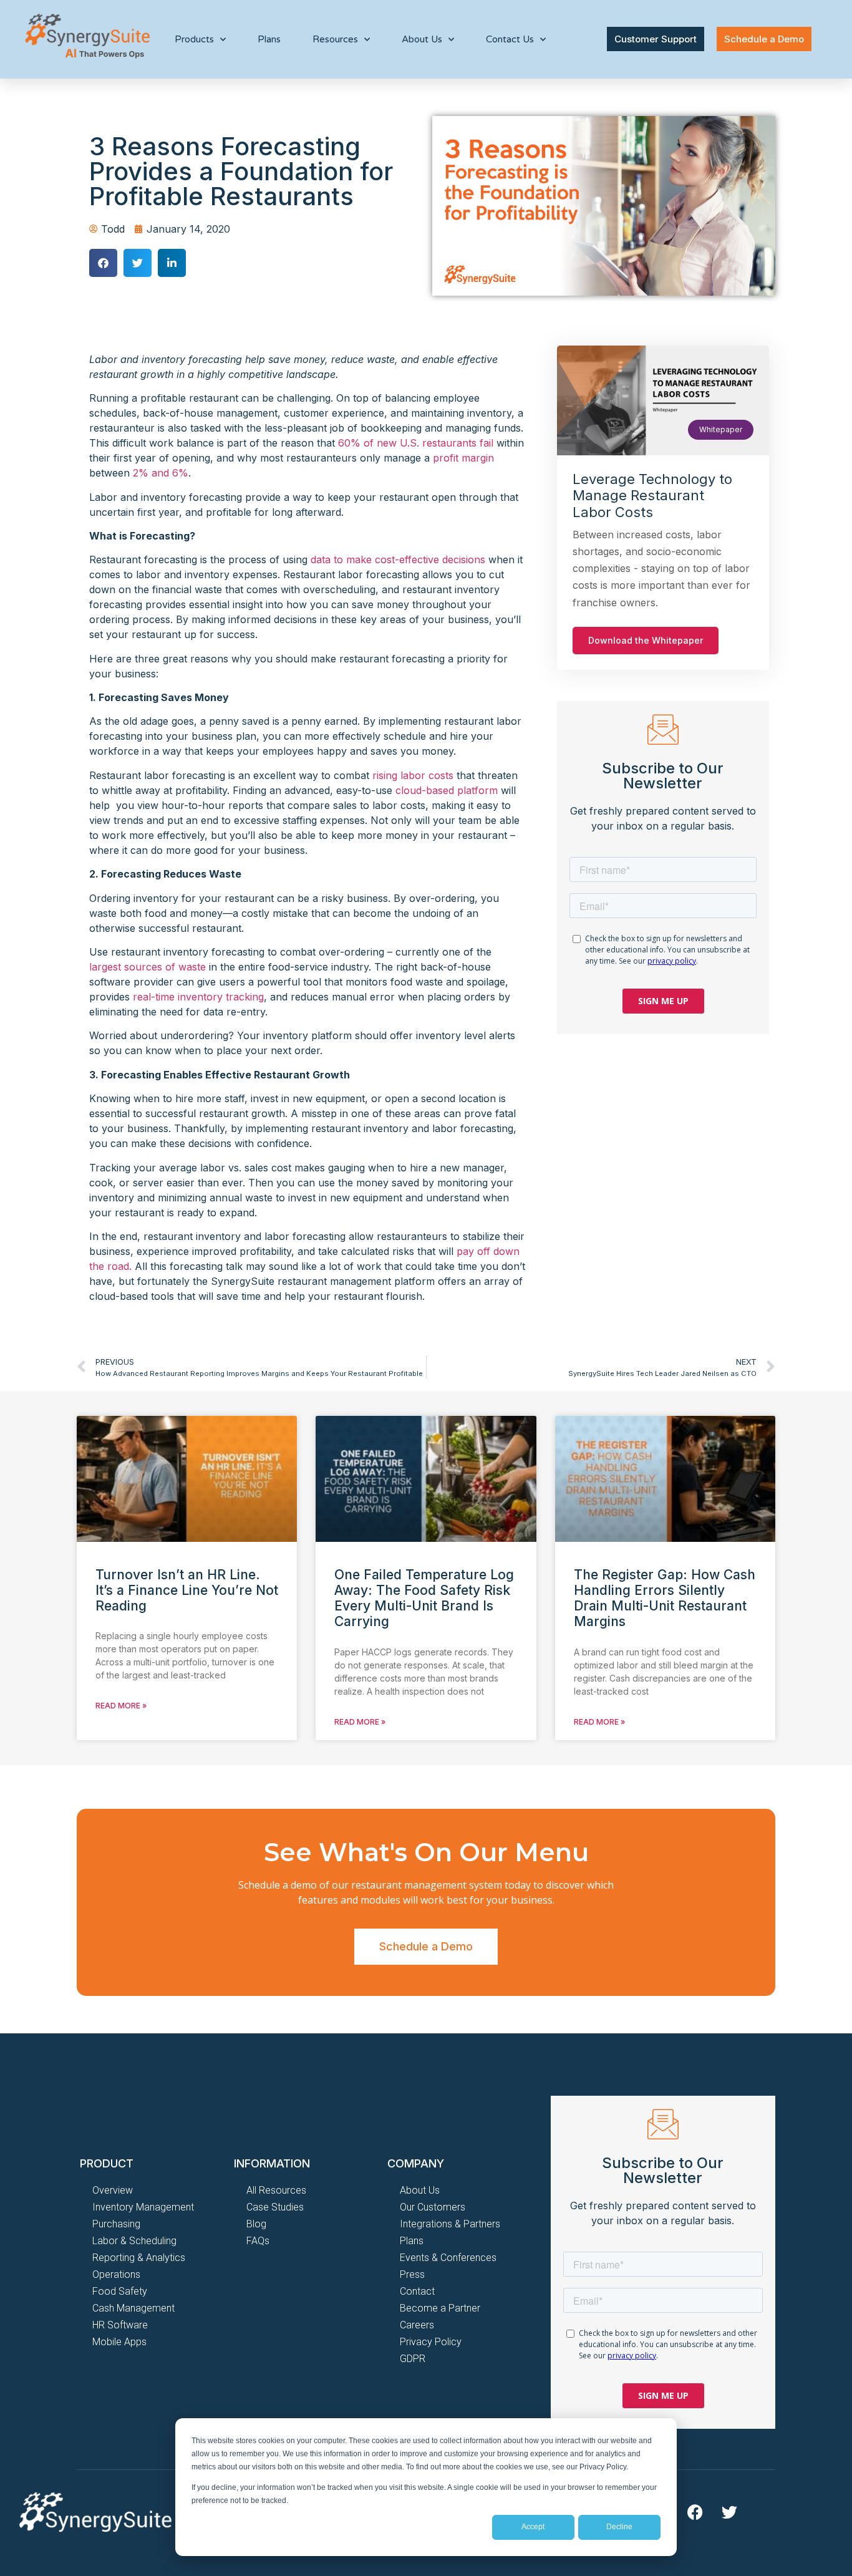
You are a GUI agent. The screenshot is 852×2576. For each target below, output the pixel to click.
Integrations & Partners (450, 2224)
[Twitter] (729, 2512)
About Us (420, 2190)
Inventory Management (143, 2207)
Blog (256, 2224)
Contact (417, 2291)
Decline (619, 2527)
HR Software (120, 2325)
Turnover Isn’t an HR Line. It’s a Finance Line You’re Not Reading (187, 1590)
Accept (533, 2527)
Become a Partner (440, 2308)
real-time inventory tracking (198, 997)
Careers (417, 2325)
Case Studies (275, 2207)
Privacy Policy (431, 2342)
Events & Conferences (448, 2258)
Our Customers (433, 2207)
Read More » (121, 1706)
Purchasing (116, 2224)
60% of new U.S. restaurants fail (416, 443)
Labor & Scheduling (134, 2241)
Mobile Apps (119, 2342)
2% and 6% (161, 473)
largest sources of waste (148, 967)
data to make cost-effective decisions (398, 559)
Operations (116, 2274)
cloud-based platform (447, 790)
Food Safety (120, 2291)
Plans (269, 39)
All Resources (276, 2190)
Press (412, 2274)
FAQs (258, 2241)
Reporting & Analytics (139, 2258)
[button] (103, 263)
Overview (113, 2190)
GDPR (413, 2359)
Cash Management (133, 2308)
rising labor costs (413, 775)
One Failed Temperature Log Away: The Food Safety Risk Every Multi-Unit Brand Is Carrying (424, 1598)
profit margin (463, 458)
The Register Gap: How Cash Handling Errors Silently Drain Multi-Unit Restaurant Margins (665, 1598)
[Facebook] (695, 2512)
